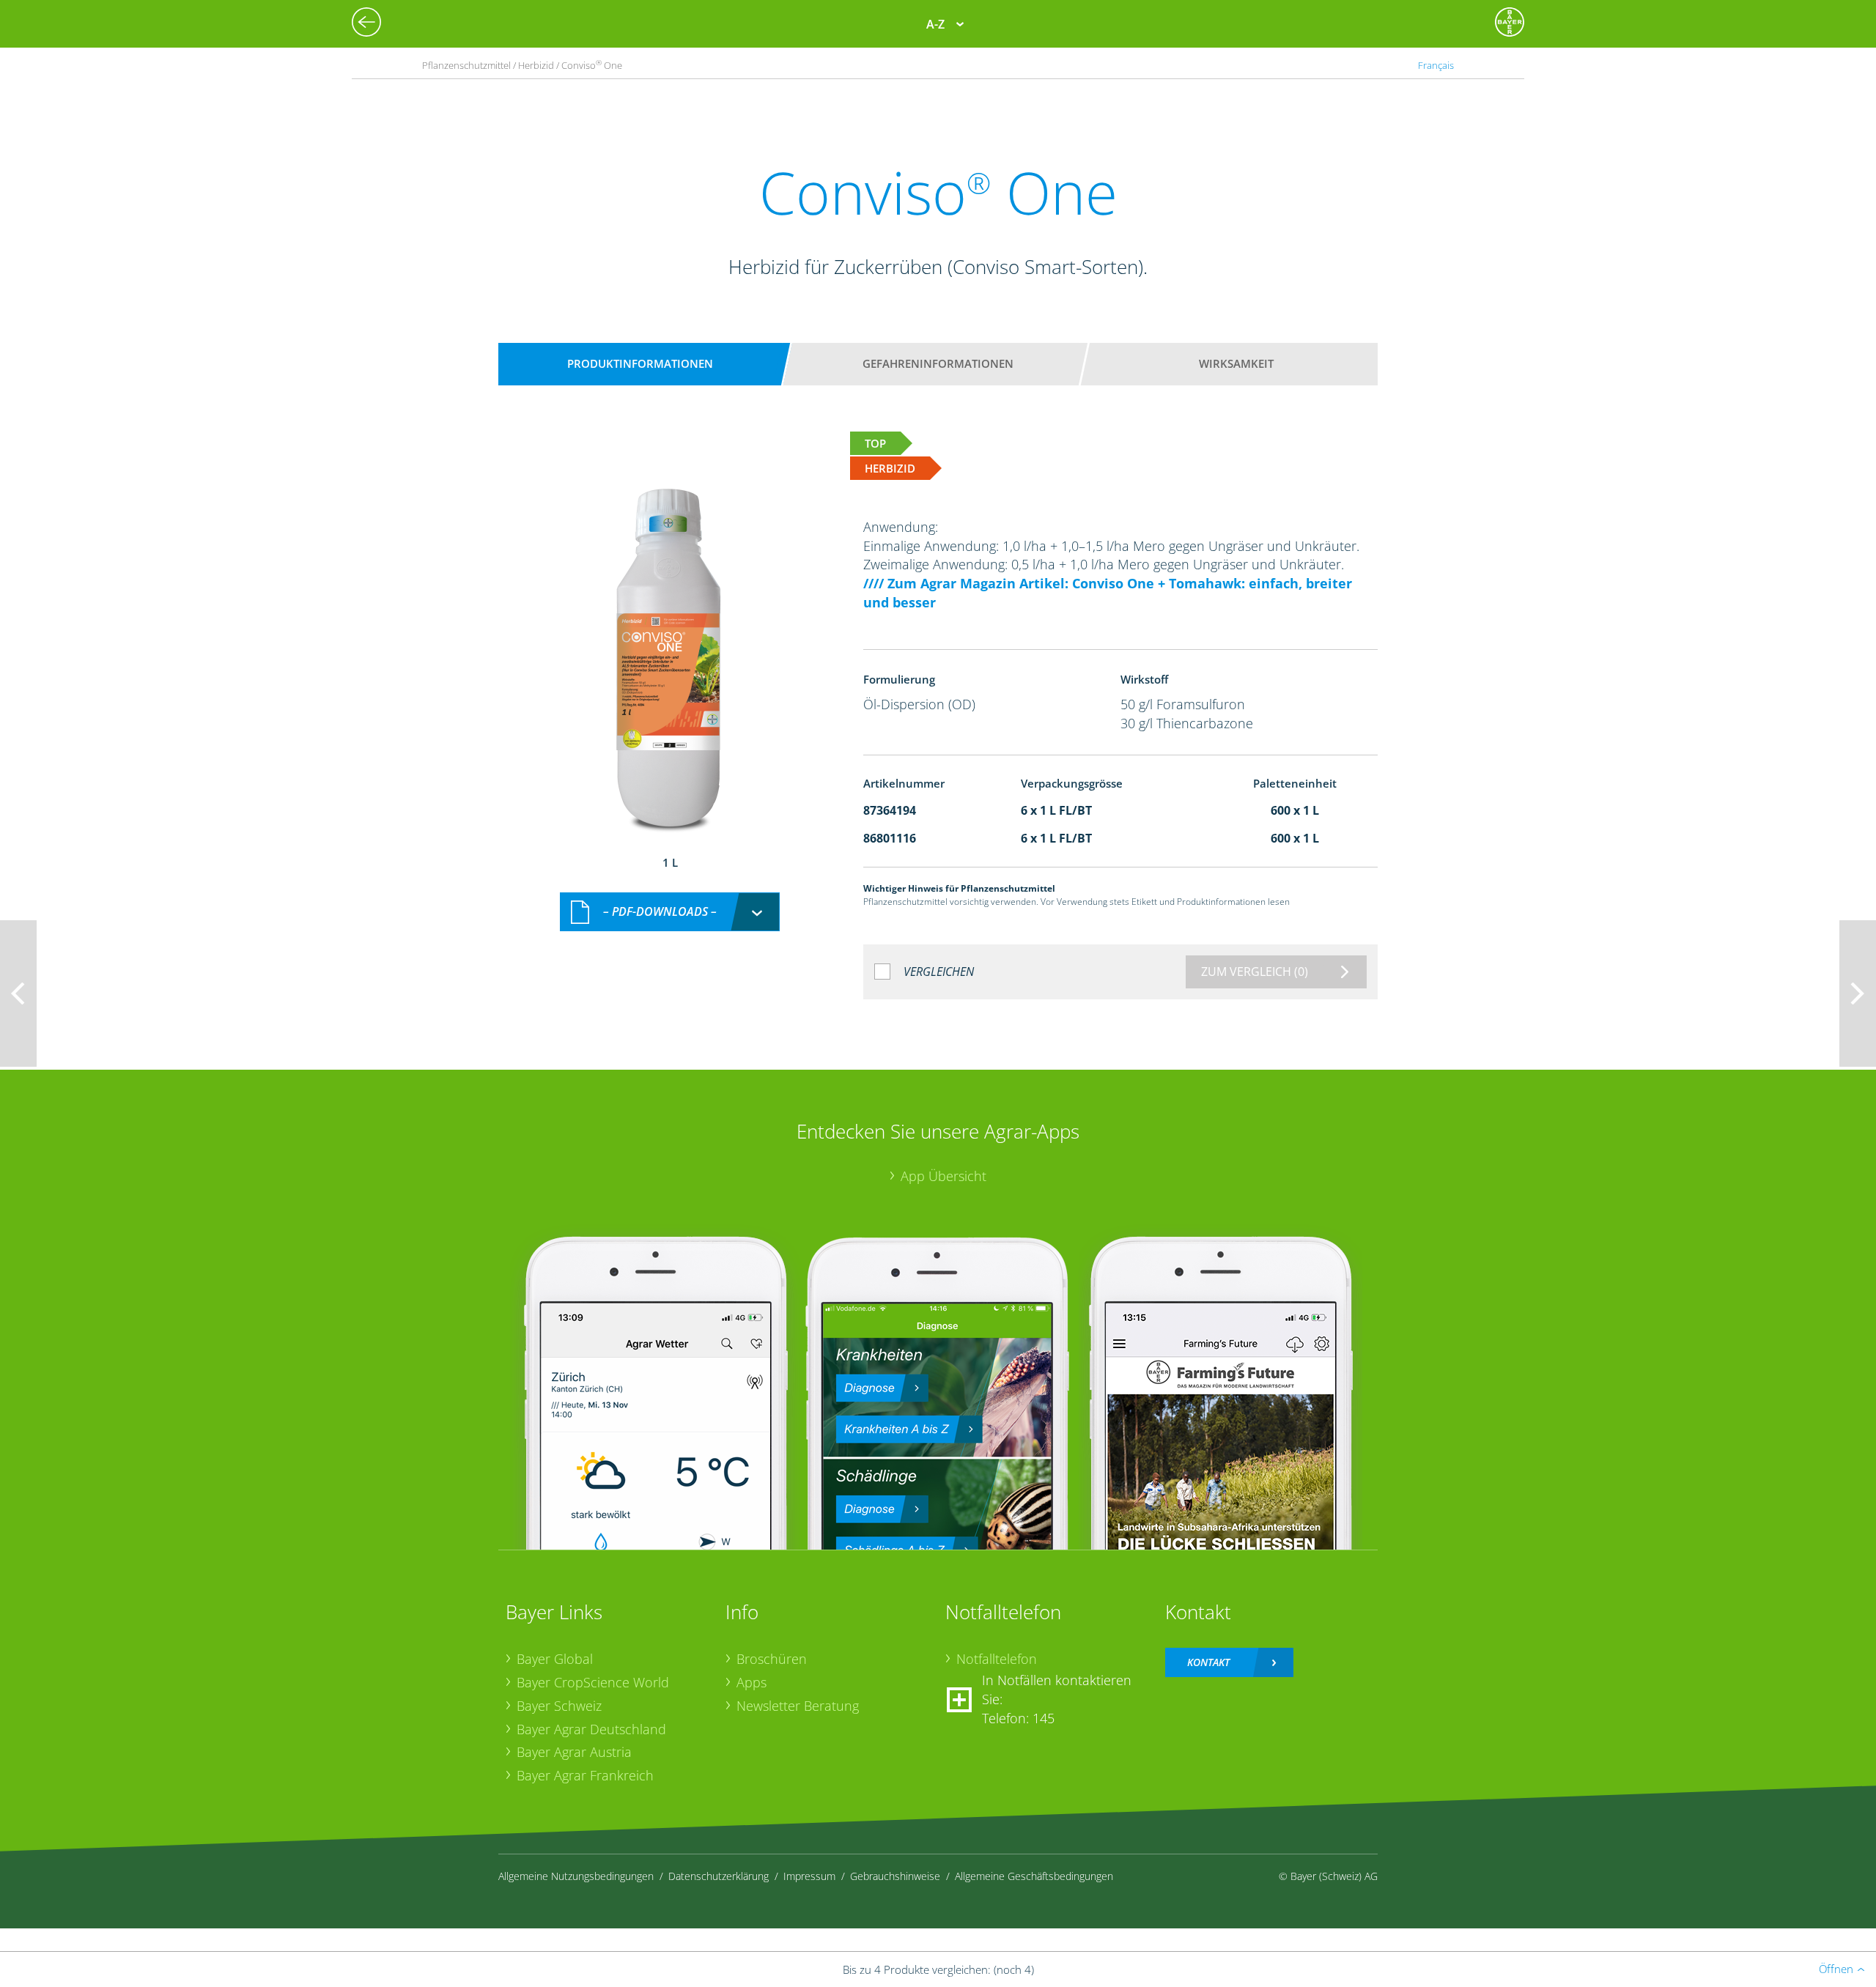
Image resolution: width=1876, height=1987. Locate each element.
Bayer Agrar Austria (574, 1752)
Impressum (809, 1876)
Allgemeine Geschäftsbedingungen (1034, 1876)
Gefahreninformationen (938, 363)
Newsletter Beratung (798, 1706)
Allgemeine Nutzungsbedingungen (576, 1876)
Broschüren (772, 1659)
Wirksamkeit (1236, 363)
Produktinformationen (640, 363)
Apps (751, 1682)
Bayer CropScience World (593, 1682)
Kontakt (1208, 1662)
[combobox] (670, 912)
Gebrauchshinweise (895, 1876)
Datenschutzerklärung (719, 1876)
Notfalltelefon (997, 1659)
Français (1436, 65)
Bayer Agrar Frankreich (585, 1775)
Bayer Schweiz (559, 1706)
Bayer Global (555, 1659)
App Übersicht (943, 1176)
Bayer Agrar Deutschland (591, 1729)
